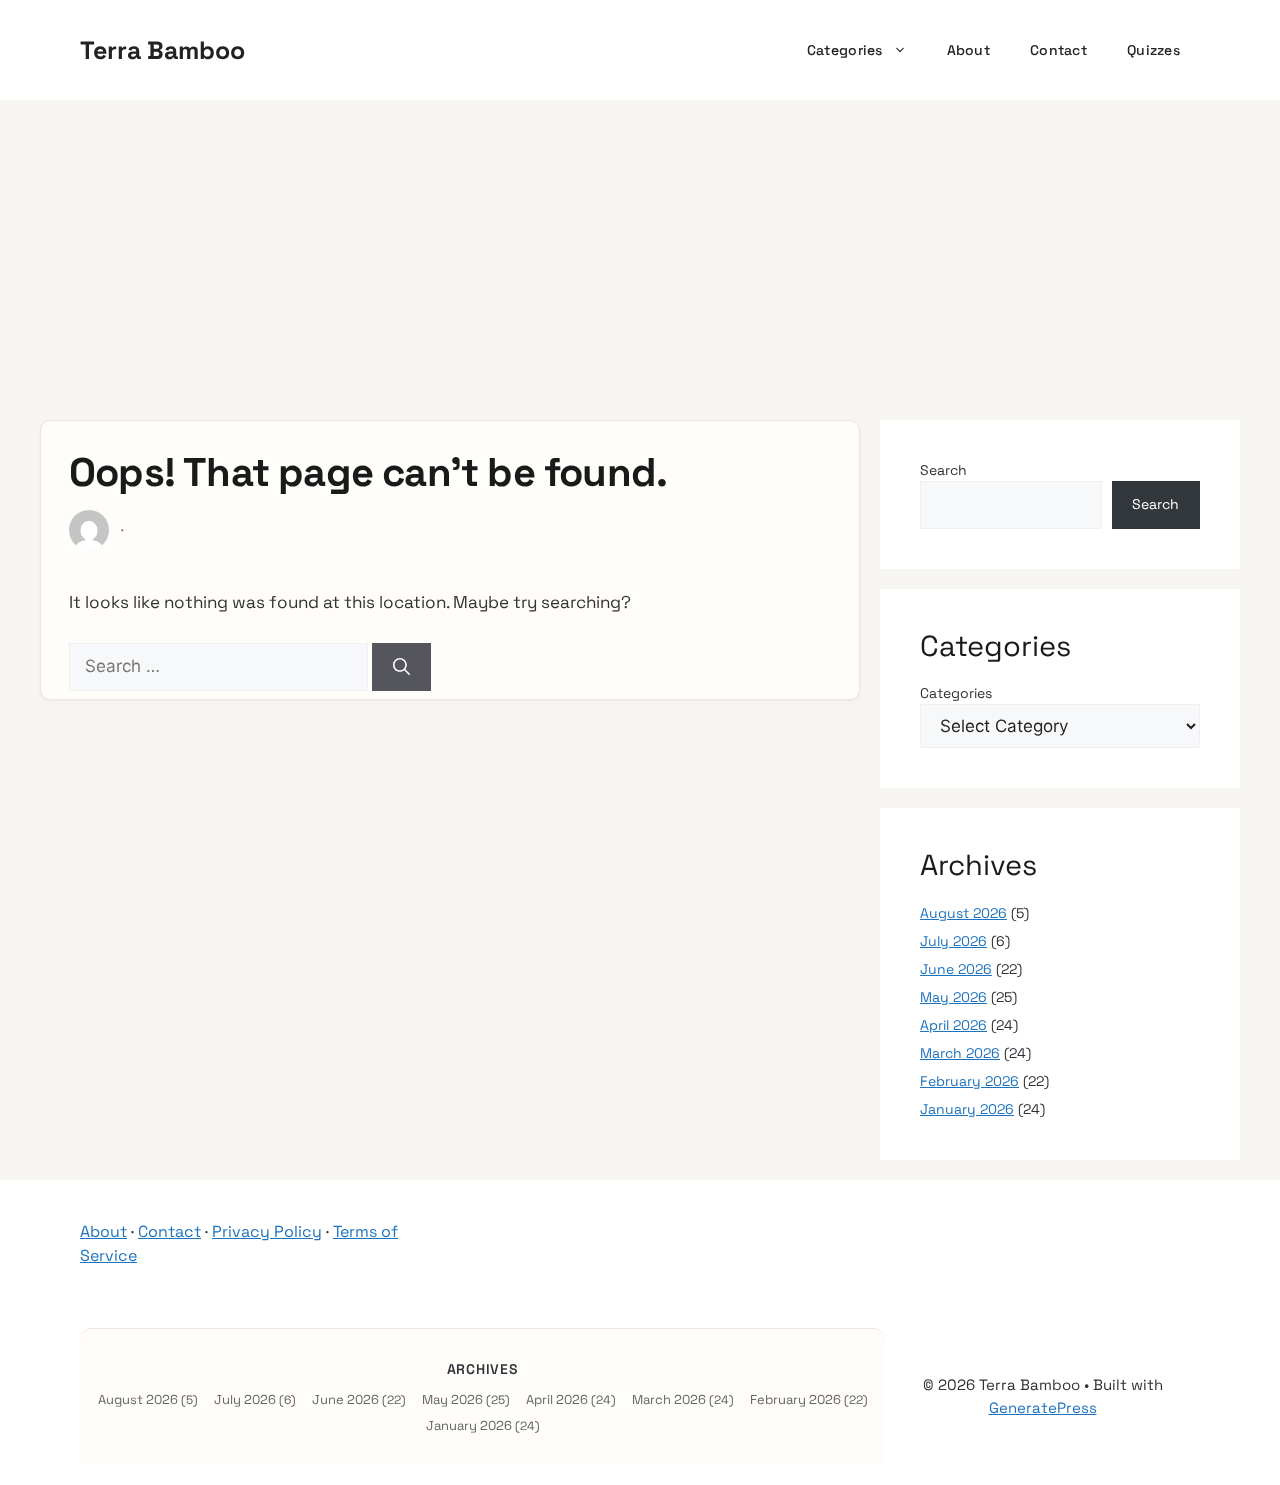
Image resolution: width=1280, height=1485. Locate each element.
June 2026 (956, 969)
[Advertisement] (640, 250)
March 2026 (960, 1053)
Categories (845, 50)
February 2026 (969, 1081)
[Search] (401, 667)
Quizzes (1153, 50)
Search (943, 470)
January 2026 (967, 1109)
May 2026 (953, 997)
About (968, 50)
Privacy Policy (267, 1231)
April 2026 (953, 1025)
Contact (1058, 50)
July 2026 (953, 941)
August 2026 (963, 913)
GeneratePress (1043, 1407)
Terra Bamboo (162, 50)
